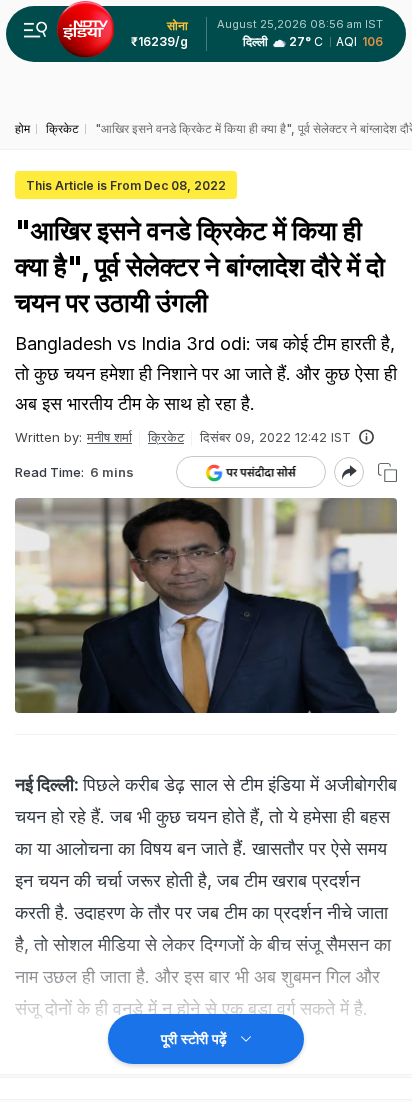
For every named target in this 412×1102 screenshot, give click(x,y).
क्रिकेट (166, 437)
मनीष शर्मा (109, 437)
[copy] (387, 472)
